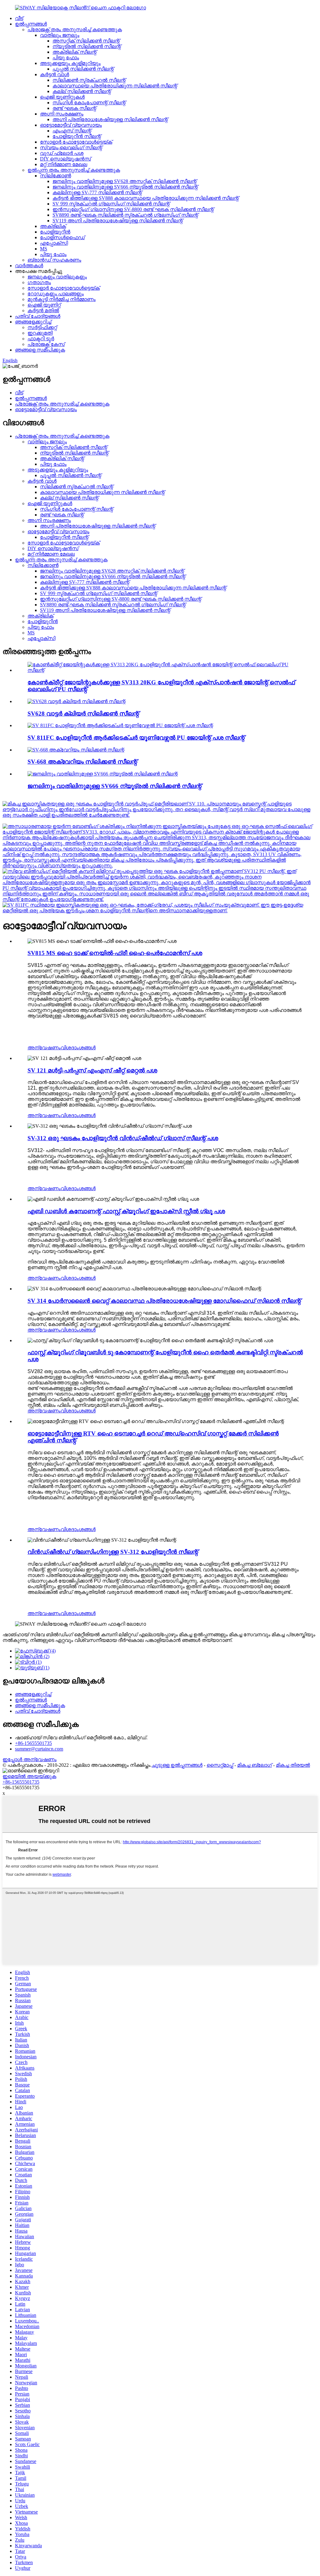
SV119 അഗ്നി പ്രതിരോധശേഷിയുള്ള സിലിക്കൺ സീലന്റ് (118, 221)
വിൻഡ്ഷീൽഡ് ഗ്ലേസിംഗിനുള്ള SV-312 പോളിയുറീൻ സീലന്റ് (113, 1552)
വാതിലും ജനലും (60, 35)
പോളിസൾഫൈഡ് (62, 237)
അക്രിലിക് (53, 226)
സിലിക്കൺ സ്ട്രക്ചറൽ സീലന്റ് (89, 80)
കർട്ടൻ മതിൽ (43, 310)
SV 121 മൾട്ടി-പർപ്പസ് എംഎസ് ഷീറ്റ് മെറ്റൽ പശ (92, 1070)
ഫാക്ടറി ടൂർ (41, 339)
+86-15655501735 (33, 1743)
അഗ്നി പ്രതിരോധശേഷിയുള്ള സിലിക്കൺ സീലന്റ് (110, 119)
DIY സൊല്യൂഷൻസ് (65, 159)
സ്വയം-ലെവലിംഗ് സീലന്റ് (71, 148)
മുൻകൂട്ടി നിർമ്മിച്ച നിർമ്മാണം (62, 299)
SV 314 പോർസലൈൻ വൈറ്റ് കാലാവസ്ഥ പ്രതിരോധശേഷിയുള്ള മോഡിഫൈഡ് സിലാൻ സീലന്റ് (164, 1301)
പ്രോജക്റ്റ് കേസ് (46, 344)
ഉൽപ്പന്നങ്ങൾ (31, 24)
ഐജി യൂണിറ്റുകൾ (62, 97)
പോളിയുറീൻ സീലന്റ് (77, 136)
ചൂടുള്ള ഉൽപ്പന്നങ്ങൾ (177, 1765)
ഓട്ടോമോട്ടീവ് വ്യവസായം (71, 125)
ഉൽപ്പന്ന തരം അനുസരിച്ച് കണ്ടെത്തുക (74, 170)
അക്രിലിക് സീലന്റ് (75, 52)
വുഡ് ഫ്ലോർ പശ (62, 153)
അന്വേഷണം (44, 1048)
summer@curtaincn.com (39, 1749)
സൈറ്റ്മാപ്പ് (220, 1765)
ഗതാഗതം (39, 282)
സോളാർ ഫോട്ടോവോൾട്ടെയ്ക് (76, 142)
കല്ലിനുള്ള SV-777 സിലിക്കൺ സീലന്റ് (97, 192)
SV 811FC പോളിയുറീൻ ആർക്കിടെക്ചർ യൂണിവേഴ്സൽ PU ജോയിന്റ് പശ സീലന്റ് (136, 738)
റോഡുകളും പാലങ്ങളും (56, 294)
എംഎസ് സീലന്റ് (72, 131)
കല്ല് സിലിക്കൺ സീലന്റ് (82, 91)
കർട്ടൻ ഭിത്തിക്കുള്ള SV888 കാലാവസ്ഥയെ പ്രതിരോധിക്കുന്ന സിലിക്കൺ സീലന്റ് (146, 198)
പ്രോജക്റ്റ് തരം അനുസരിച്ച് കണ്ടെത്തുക (75, 30)
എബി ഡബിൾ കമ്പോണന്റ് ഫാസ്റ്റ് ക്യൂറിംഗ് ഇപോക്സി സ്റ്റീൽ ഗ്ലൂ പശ (126, 1211)
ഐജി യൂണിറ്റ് (44, 305)
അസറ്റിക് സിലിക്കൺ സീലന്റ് (86, 41)
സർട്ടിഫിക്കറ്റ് (42, 327)
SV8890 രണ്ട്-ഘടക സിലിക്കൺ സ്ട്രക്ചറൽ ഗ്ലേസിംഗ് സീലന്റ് (125, 215)
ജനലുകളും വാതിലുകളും (57, 277)
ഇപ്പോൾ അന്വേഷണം (30, 1759)
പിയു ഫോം (66, 58)
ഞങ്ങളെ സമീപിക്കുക (40, 350)
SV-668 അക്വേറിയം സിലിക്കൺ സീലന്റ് (82, 762)
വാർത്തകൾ (29, 266)
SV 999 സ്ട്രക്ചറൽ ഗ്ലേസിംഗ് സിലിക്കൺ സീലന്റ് (111, 204)
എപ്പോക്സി (54, 243)
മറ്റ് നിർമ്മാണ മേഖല (64, 164)
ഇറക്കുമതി (40, 333)
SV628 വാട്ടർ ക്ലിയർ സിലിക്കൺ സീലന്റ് (83, 714)
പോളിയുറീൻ (55, 232)
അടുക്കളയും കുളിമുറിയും (70, 63)
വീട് (19, 18)
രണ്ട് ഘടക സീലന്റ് (74, 108)
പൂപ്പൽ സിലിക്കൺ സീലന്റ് (83, 69)
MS (44, 249)
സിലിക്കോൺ (55, 176)
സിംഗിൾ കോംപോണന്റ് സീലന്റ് (89, 103)
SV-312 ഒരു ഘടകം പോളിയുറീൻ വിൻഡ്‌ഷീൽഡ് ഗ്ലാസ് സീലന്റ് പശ (123, 1138)
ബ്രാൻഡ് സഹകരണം (54, 260)
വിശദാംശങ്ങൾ (78, 1048)
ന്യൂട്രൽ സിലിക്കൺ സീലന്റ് (87, 46)
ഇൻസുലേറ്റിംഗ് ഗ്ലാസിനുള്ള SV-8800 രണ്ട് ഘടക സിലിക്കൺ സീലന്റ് (133, 209)
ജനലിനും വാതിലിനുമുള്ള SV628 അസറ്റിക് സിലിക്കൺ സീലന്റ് (125, 181)
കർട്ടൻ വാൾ (55, 74)
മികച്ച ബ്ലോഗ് (255, 1765)
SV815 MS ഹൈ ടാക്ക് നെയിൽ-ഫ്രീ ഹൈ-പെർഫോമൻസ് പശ (115, 953)
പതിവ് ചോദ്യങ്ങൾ (38, 316)
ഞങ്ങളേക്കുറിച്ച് (33, 322)
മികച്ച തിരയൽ (293, 1765)
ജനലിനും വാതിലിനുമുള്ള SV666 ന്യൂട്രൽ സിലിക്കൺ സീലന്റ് (125, 187)
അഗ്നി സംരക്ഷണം (62, 114)
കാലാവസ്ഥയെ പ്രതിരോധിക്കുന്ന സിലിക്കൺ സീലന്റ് (115, 86)
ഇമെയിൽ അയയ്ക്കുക (29, 1776)
